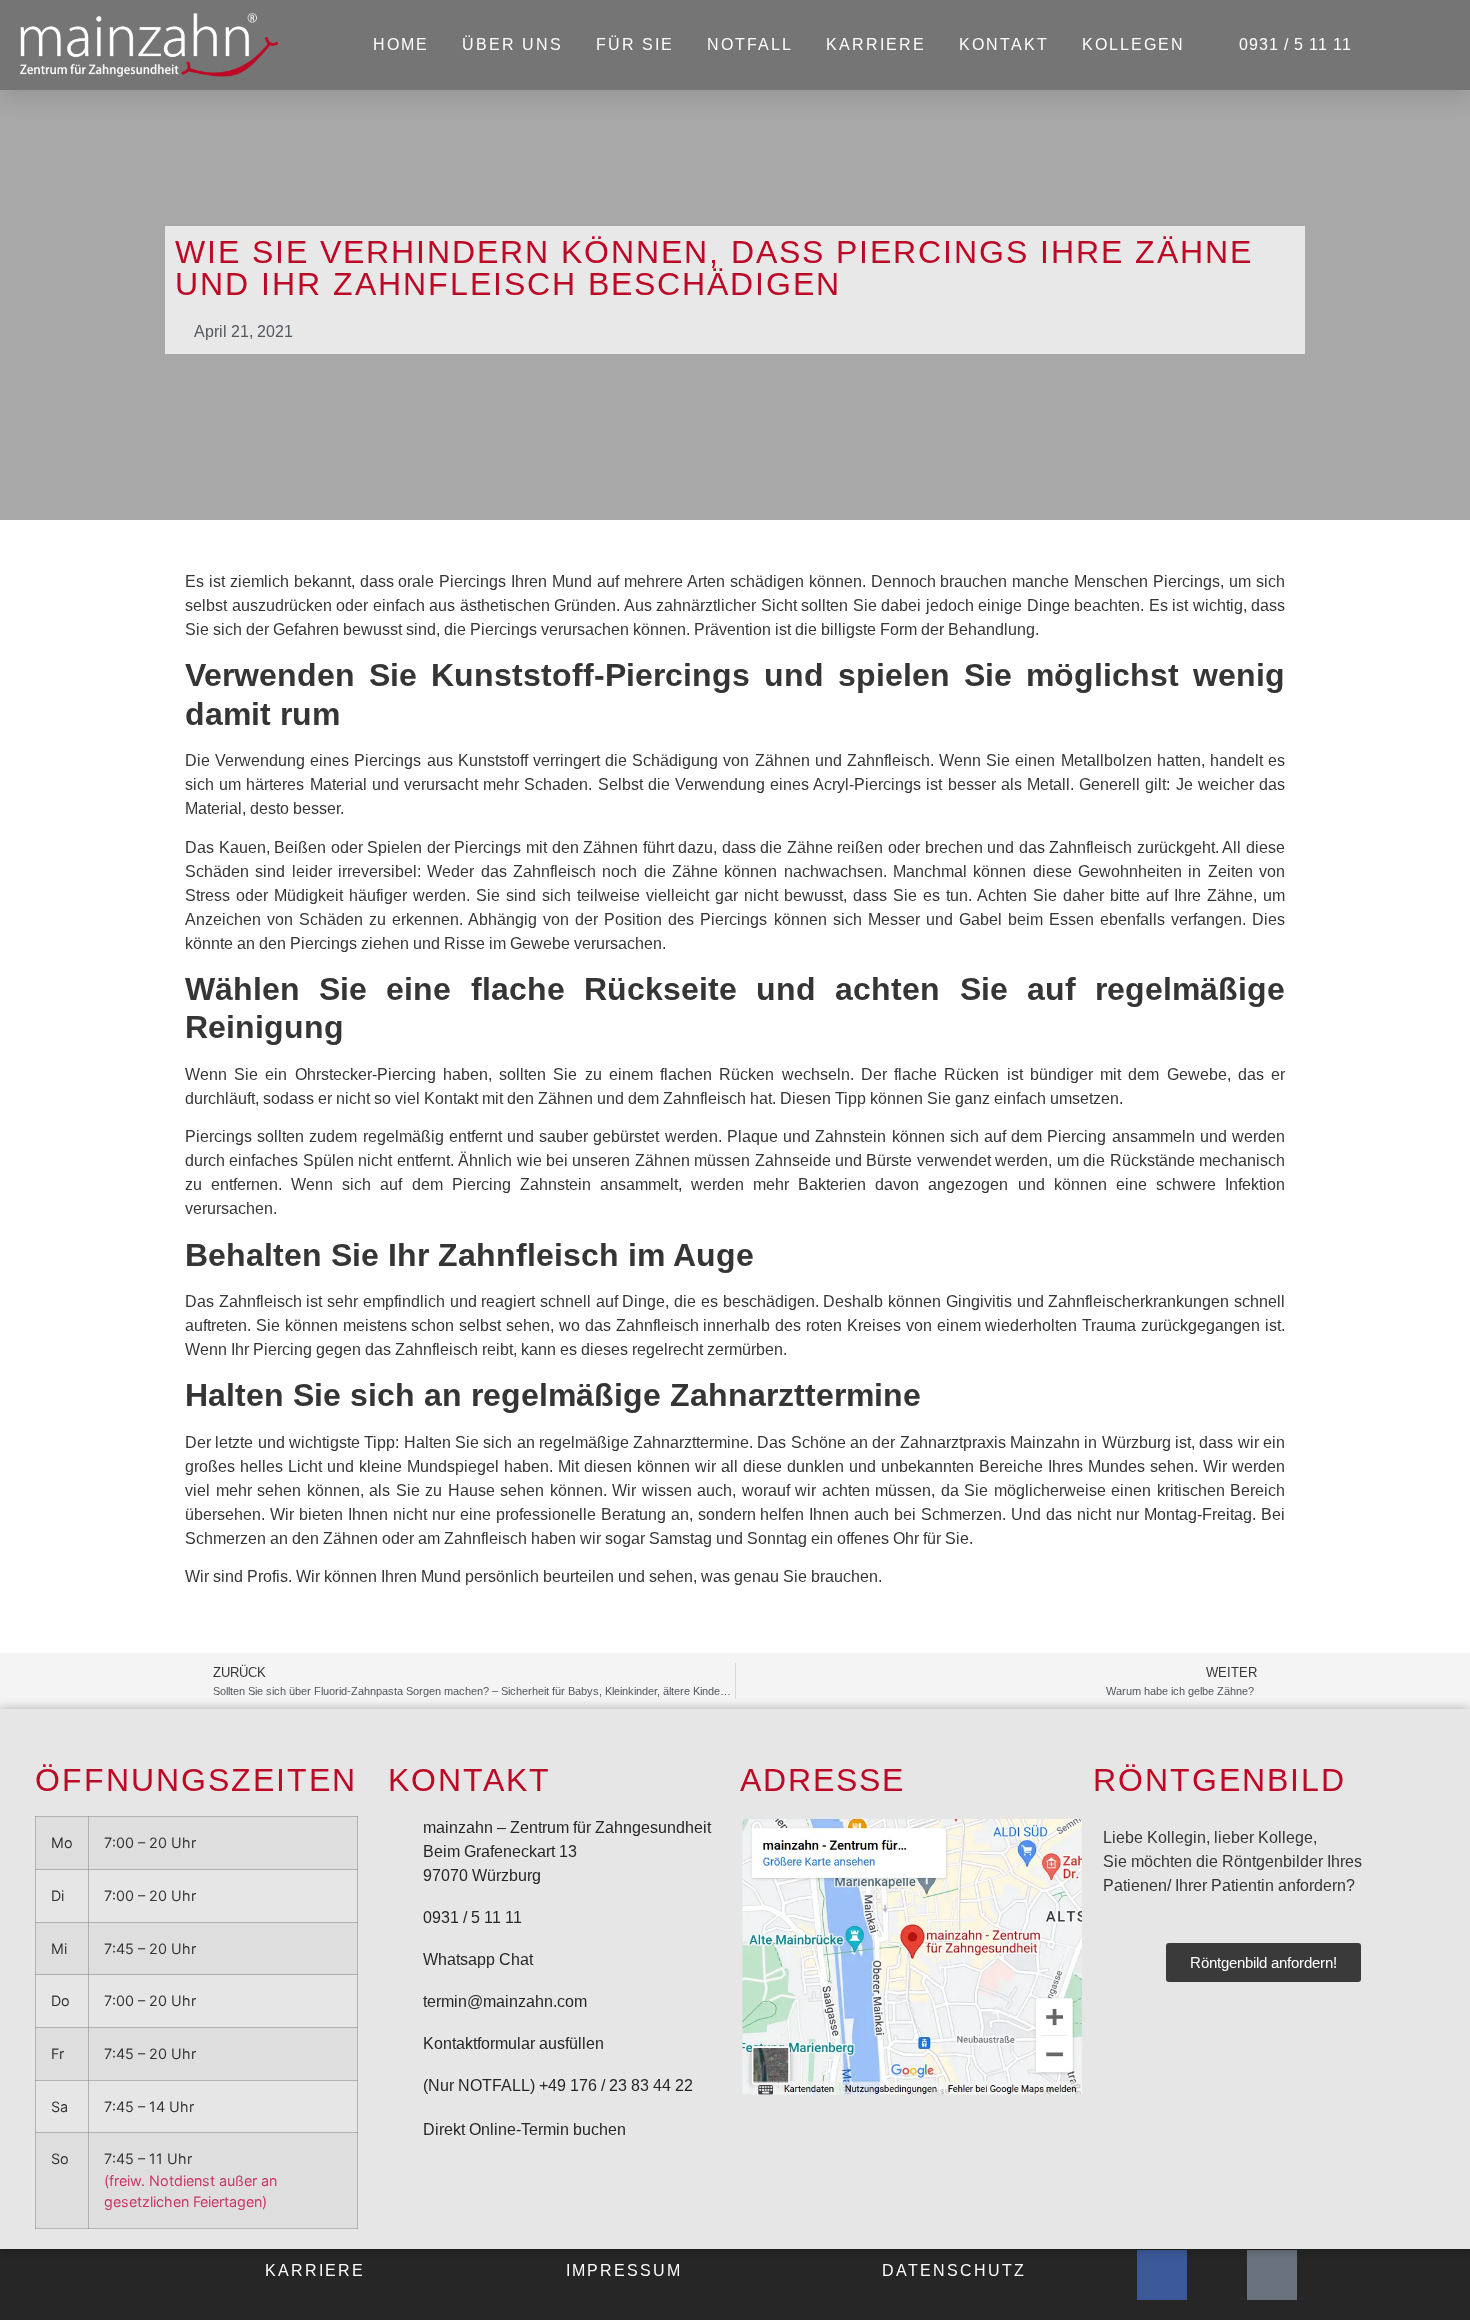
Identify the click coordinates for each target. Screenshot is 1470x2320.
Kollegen (1133, 44)
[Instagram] (1217, 2275)
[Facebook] (1162, 2275)
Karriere (876, 44)
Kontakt (1004, 44)
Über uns (512, 44)
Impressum (624, 2270)
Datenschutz (954, 2270)
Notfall (750, 44)
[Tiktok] (1272, 2275)
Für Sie (635, 44)
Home (401, 44)
